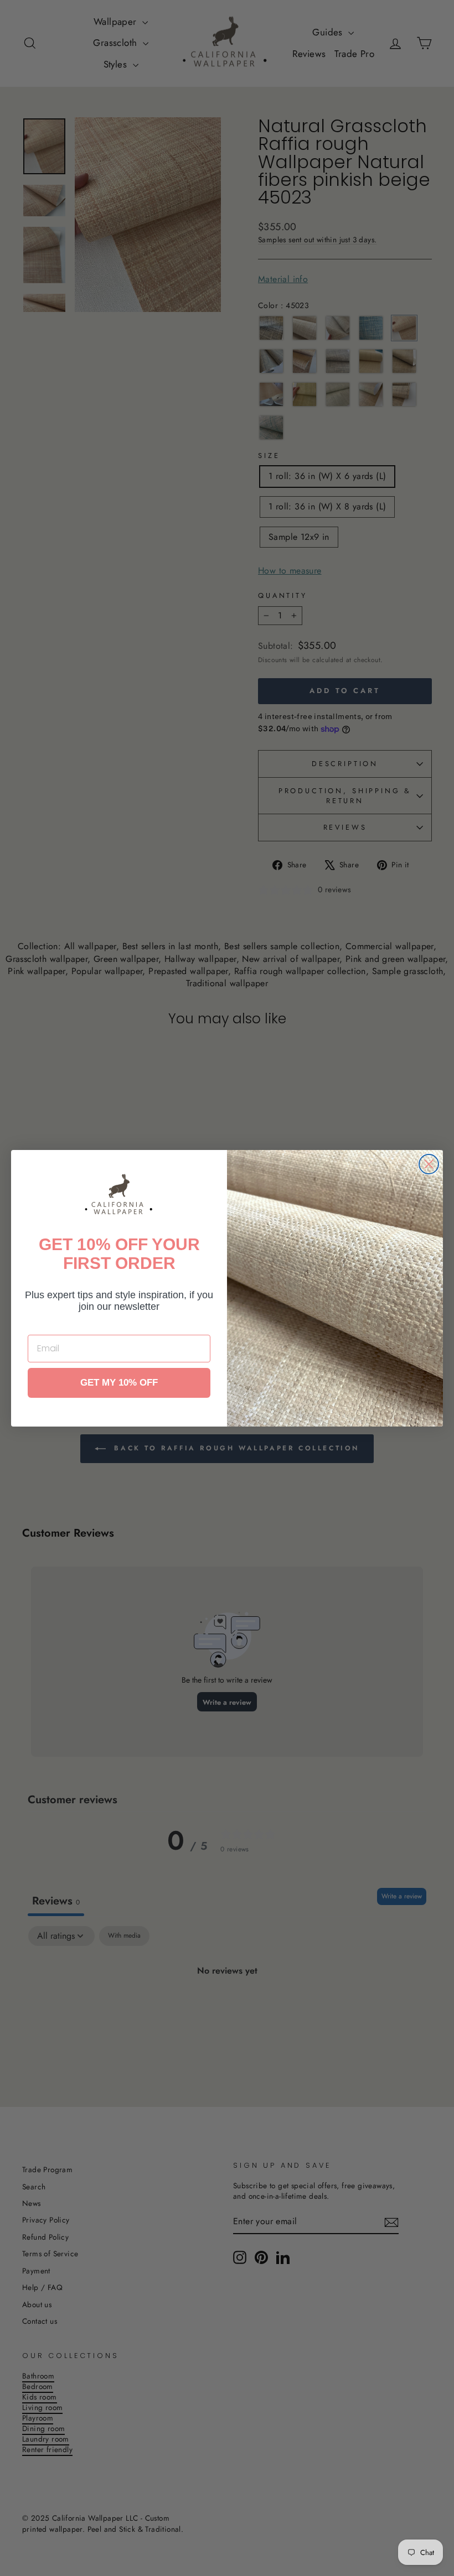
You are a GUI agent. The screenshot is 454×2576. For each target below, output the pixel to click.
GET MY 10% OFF (119, 1383)
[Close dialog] (429, 1164)
